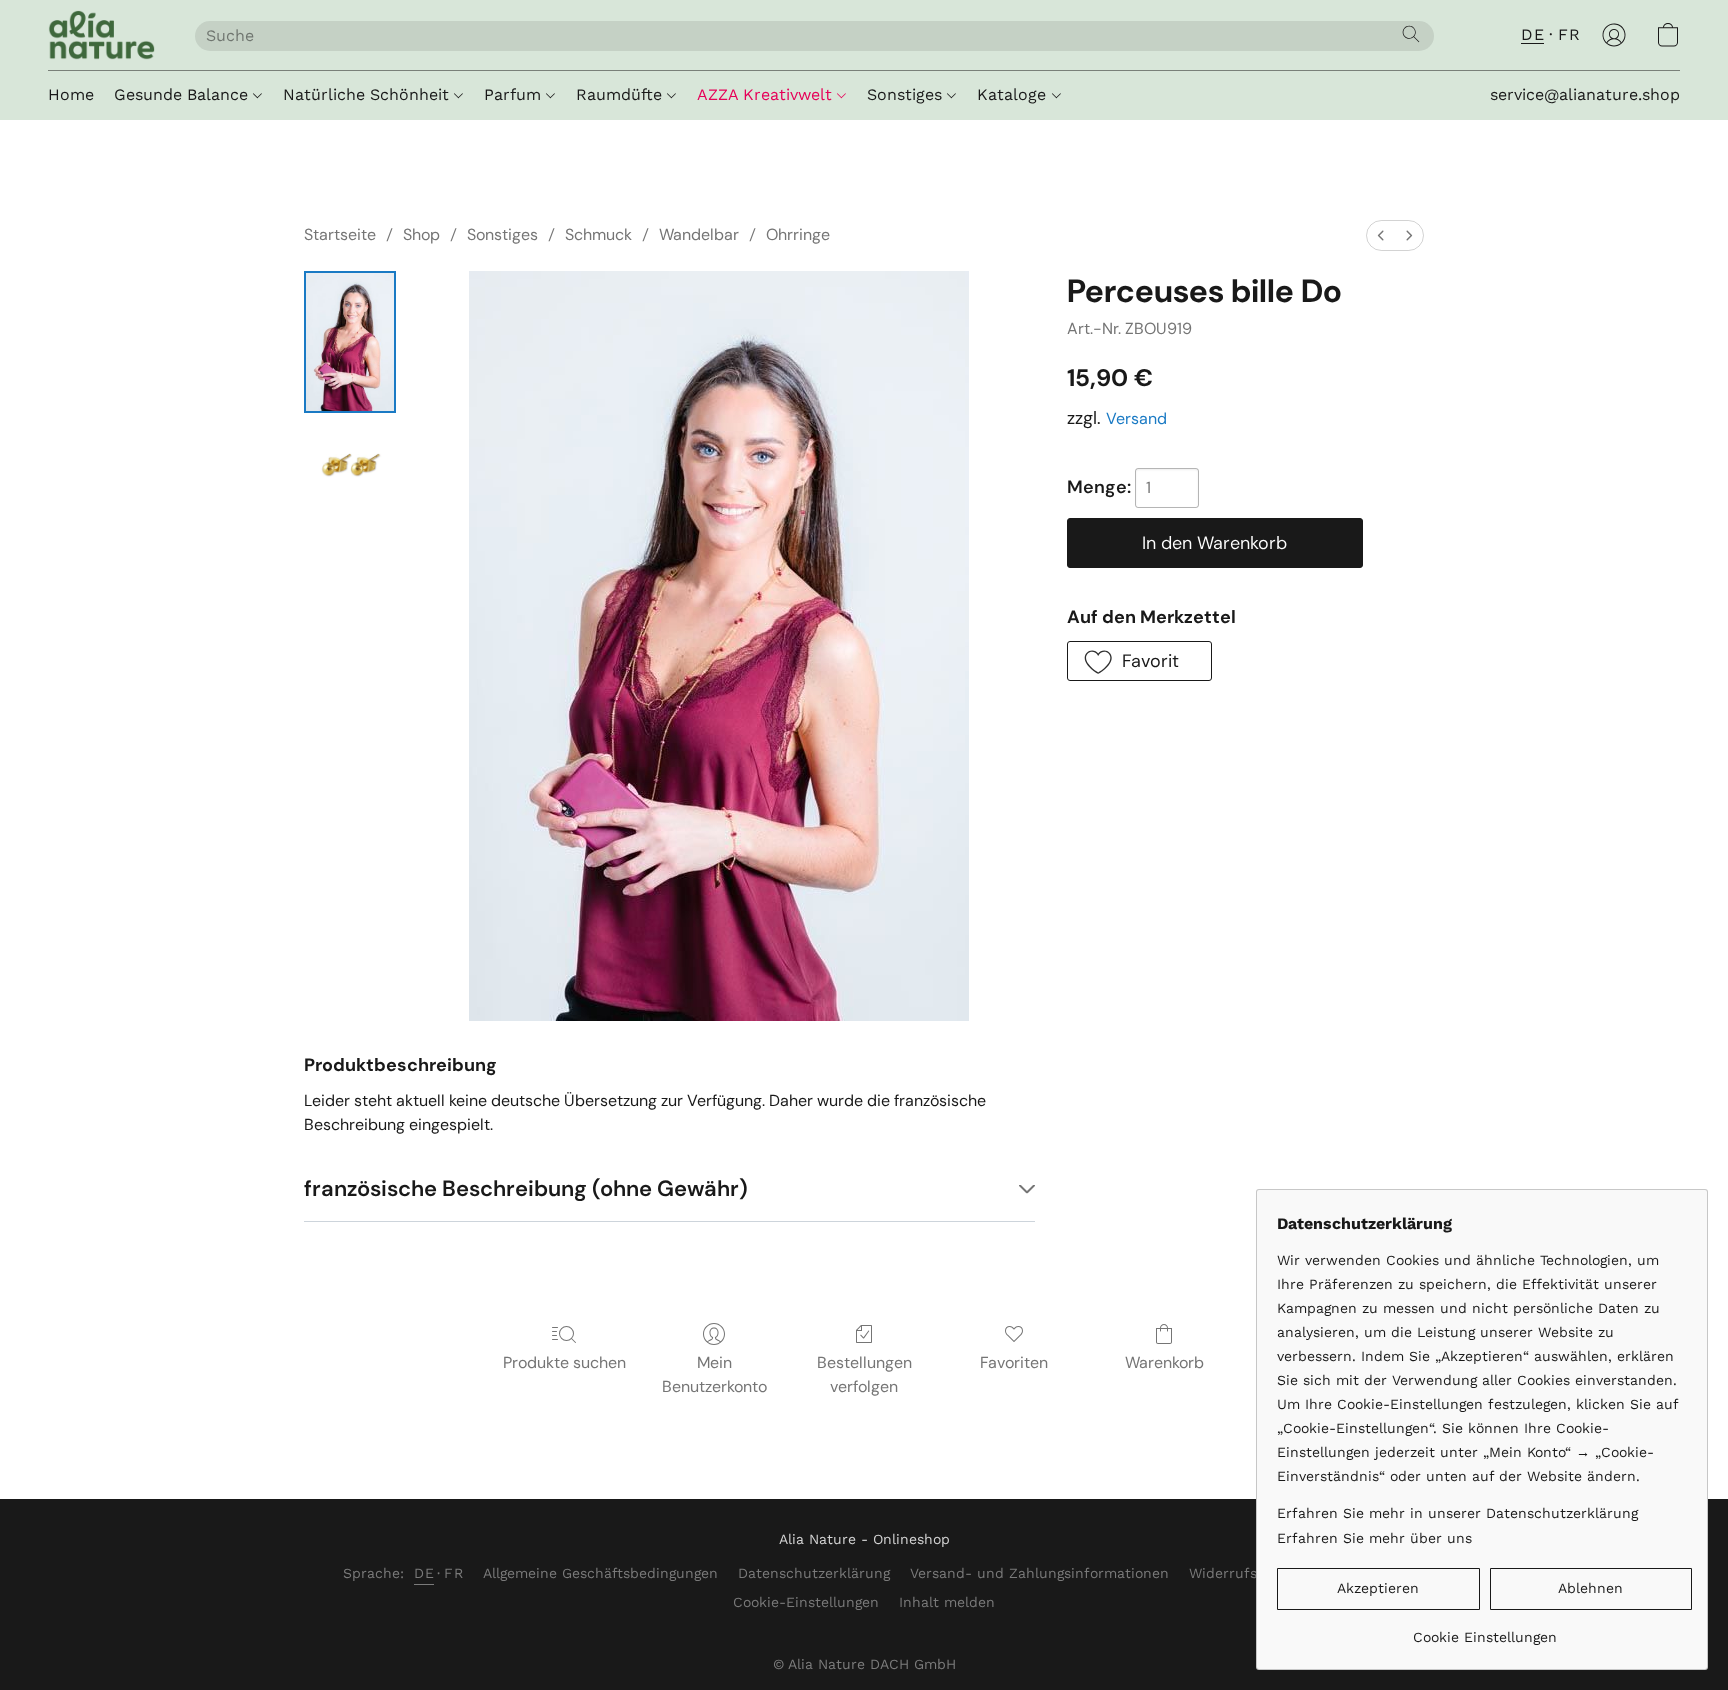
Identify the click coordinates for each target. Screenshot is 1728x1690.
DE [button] (1532, 34)
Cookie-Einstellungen (806, 1602)
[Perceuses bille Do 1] (350, 467)
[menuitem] (1381, 235)
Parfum (515, 94)
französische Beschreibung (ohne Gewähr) (526, 1188)
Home (71, 94)
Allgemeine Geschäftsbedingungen (600, 1573)
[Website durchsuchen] (1411, 34)
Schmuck (598, 234)
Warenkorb (1164, 1362)
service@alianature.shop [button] (1585, 94)
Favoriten (1014, 1362)
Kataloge (1014, 94)
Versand (1136, 418)
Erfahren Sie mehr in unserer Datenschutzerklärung (1457, 1513)
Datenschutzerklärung (814, 1573)
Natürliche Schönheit (368, 94)
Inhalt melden (947, 1602)
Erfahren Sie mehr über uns (1374, 1538)
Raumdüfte (621, 94)
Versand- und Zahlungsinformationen (1039, 1573)
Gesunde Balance (183, 94)
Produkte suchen (564, 1362)
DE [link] (424, 1573)
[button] (101, 35)
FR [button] (1569, 34)
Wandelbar (699, 234)
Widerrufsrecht (1241, 1573)
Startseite (340, 234)
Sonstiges (907, 94)
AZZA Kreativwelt (767, 94)
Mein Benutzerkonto (714, 1374)
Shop (421, 234)
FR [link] (453, 1573)
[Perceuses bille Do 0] (350, 342)
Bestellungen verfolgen (864, 1374)
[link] (1484, 1629)
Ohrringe (798, 234)
